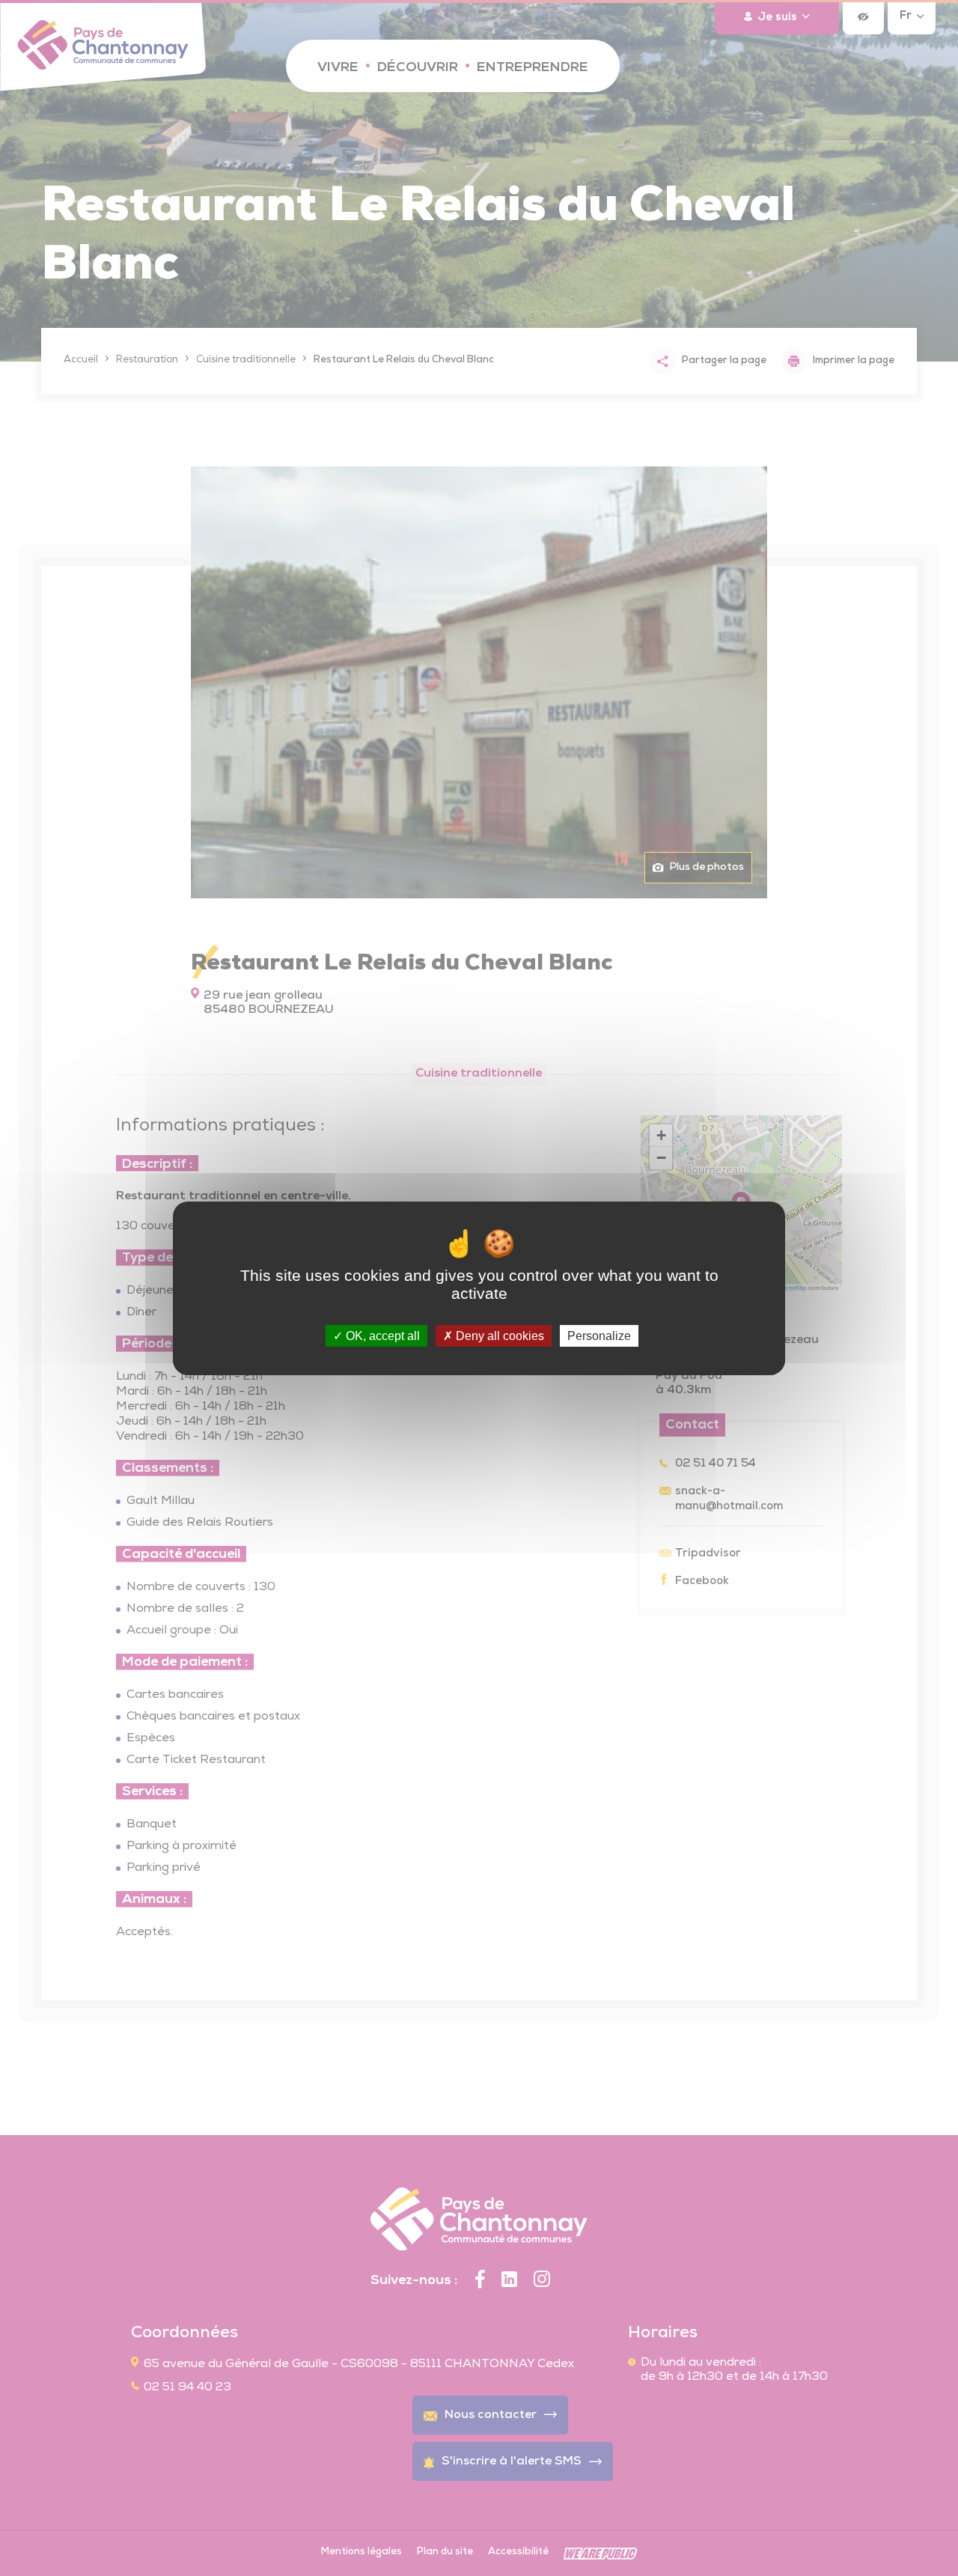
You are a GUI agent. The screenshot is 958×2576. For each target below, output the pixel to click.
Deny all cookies (498, 1335)
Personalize (599, 1335)
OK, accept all (381, 1335)
